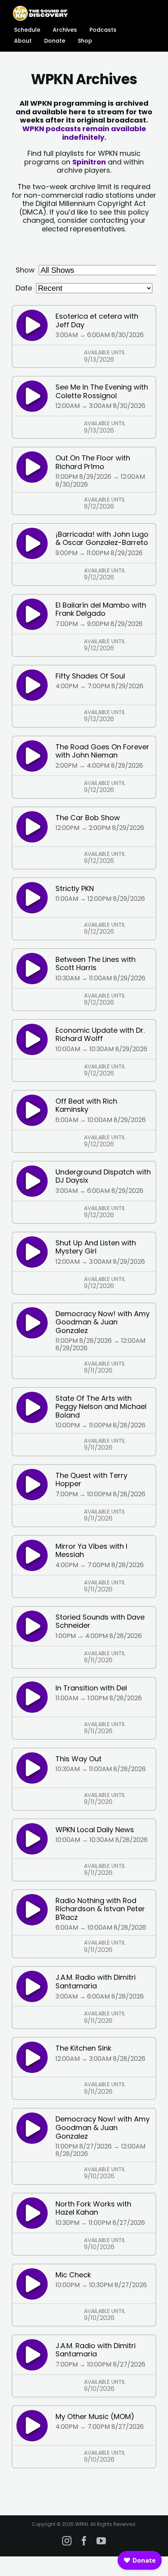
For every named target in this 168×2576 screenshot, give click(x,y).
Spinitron (89, 162)
